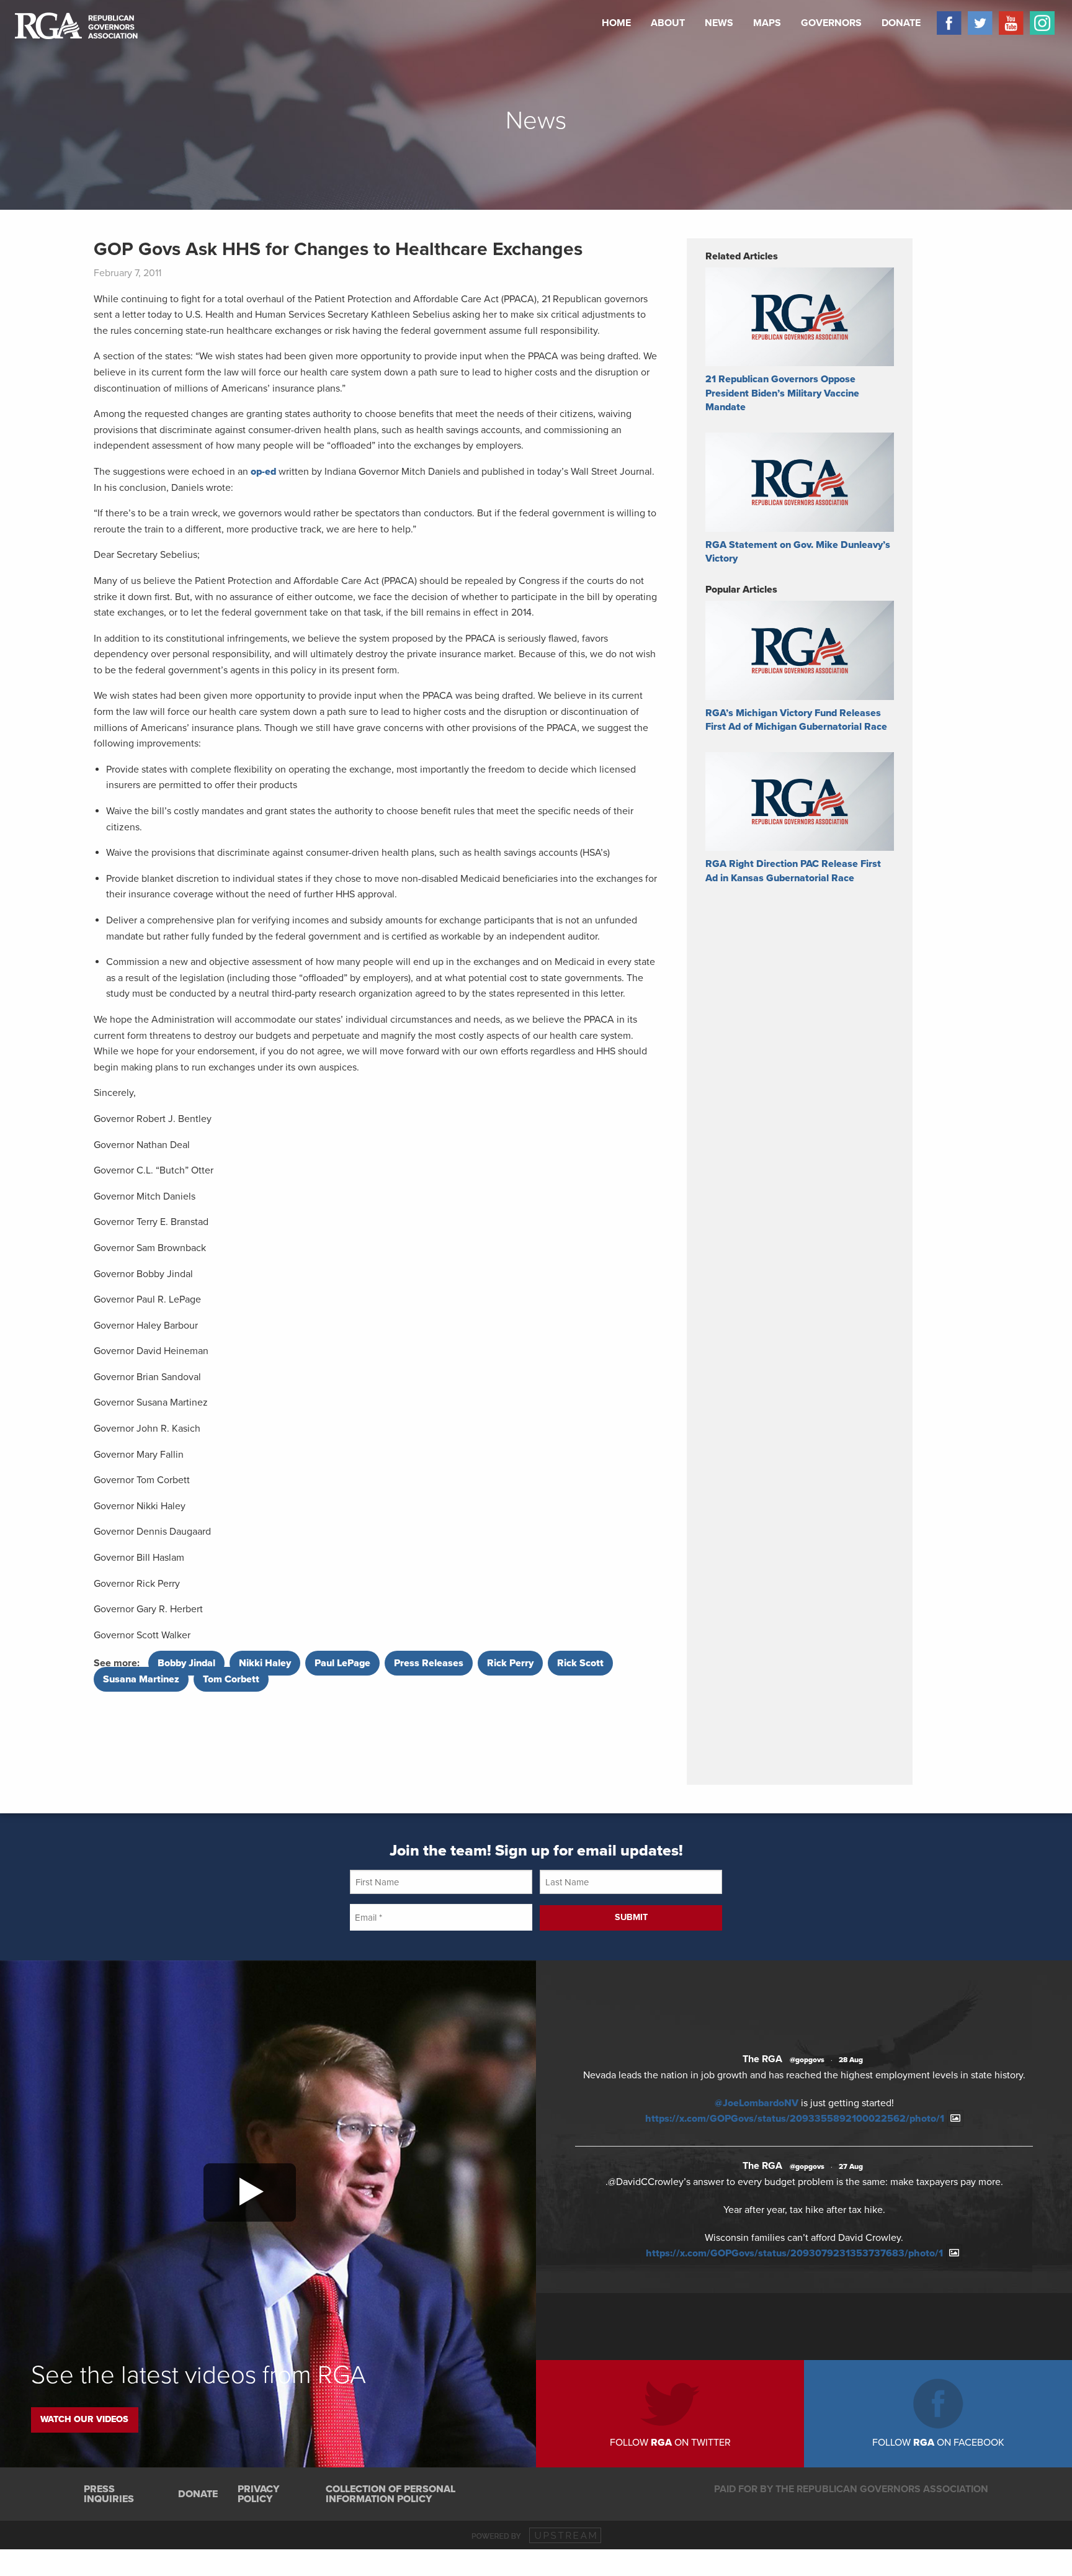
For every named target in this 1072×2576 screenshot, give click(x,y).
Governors (831, 23)
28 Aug (851, 2060)
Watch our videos (84, 2419)
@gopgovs (807, 2060)
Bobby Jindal (186, 1663)
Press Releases (429, 1663)
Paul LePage (342, 1663)
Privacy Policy (258, 2494)
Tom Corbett (231, 1679)
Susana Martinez (141, 1679)
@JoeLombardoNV (757, 2103)
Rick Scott (580, 1663)
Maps (767, 23)
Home (616, 23)
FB (946, 23)
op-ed (263, 472)
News (719, 23)
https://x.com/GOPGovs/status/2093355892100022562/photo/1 (795, 2119)
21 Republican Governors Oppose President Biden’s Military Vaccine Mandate (782, 393)
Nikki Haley (265, 1663)
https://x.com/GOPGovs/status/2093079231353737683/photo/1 (794, 2253)
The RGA (762, 2059)
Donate (901, 23)
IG (1039, 23)
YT (1008, 23)
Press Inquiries (109, 2494)
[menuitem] (616, 23)
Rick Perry (510, 1663)
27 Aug (851, 2166)
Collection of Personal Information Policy (391, 2494)
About (668, 23)
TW (977, 23)
